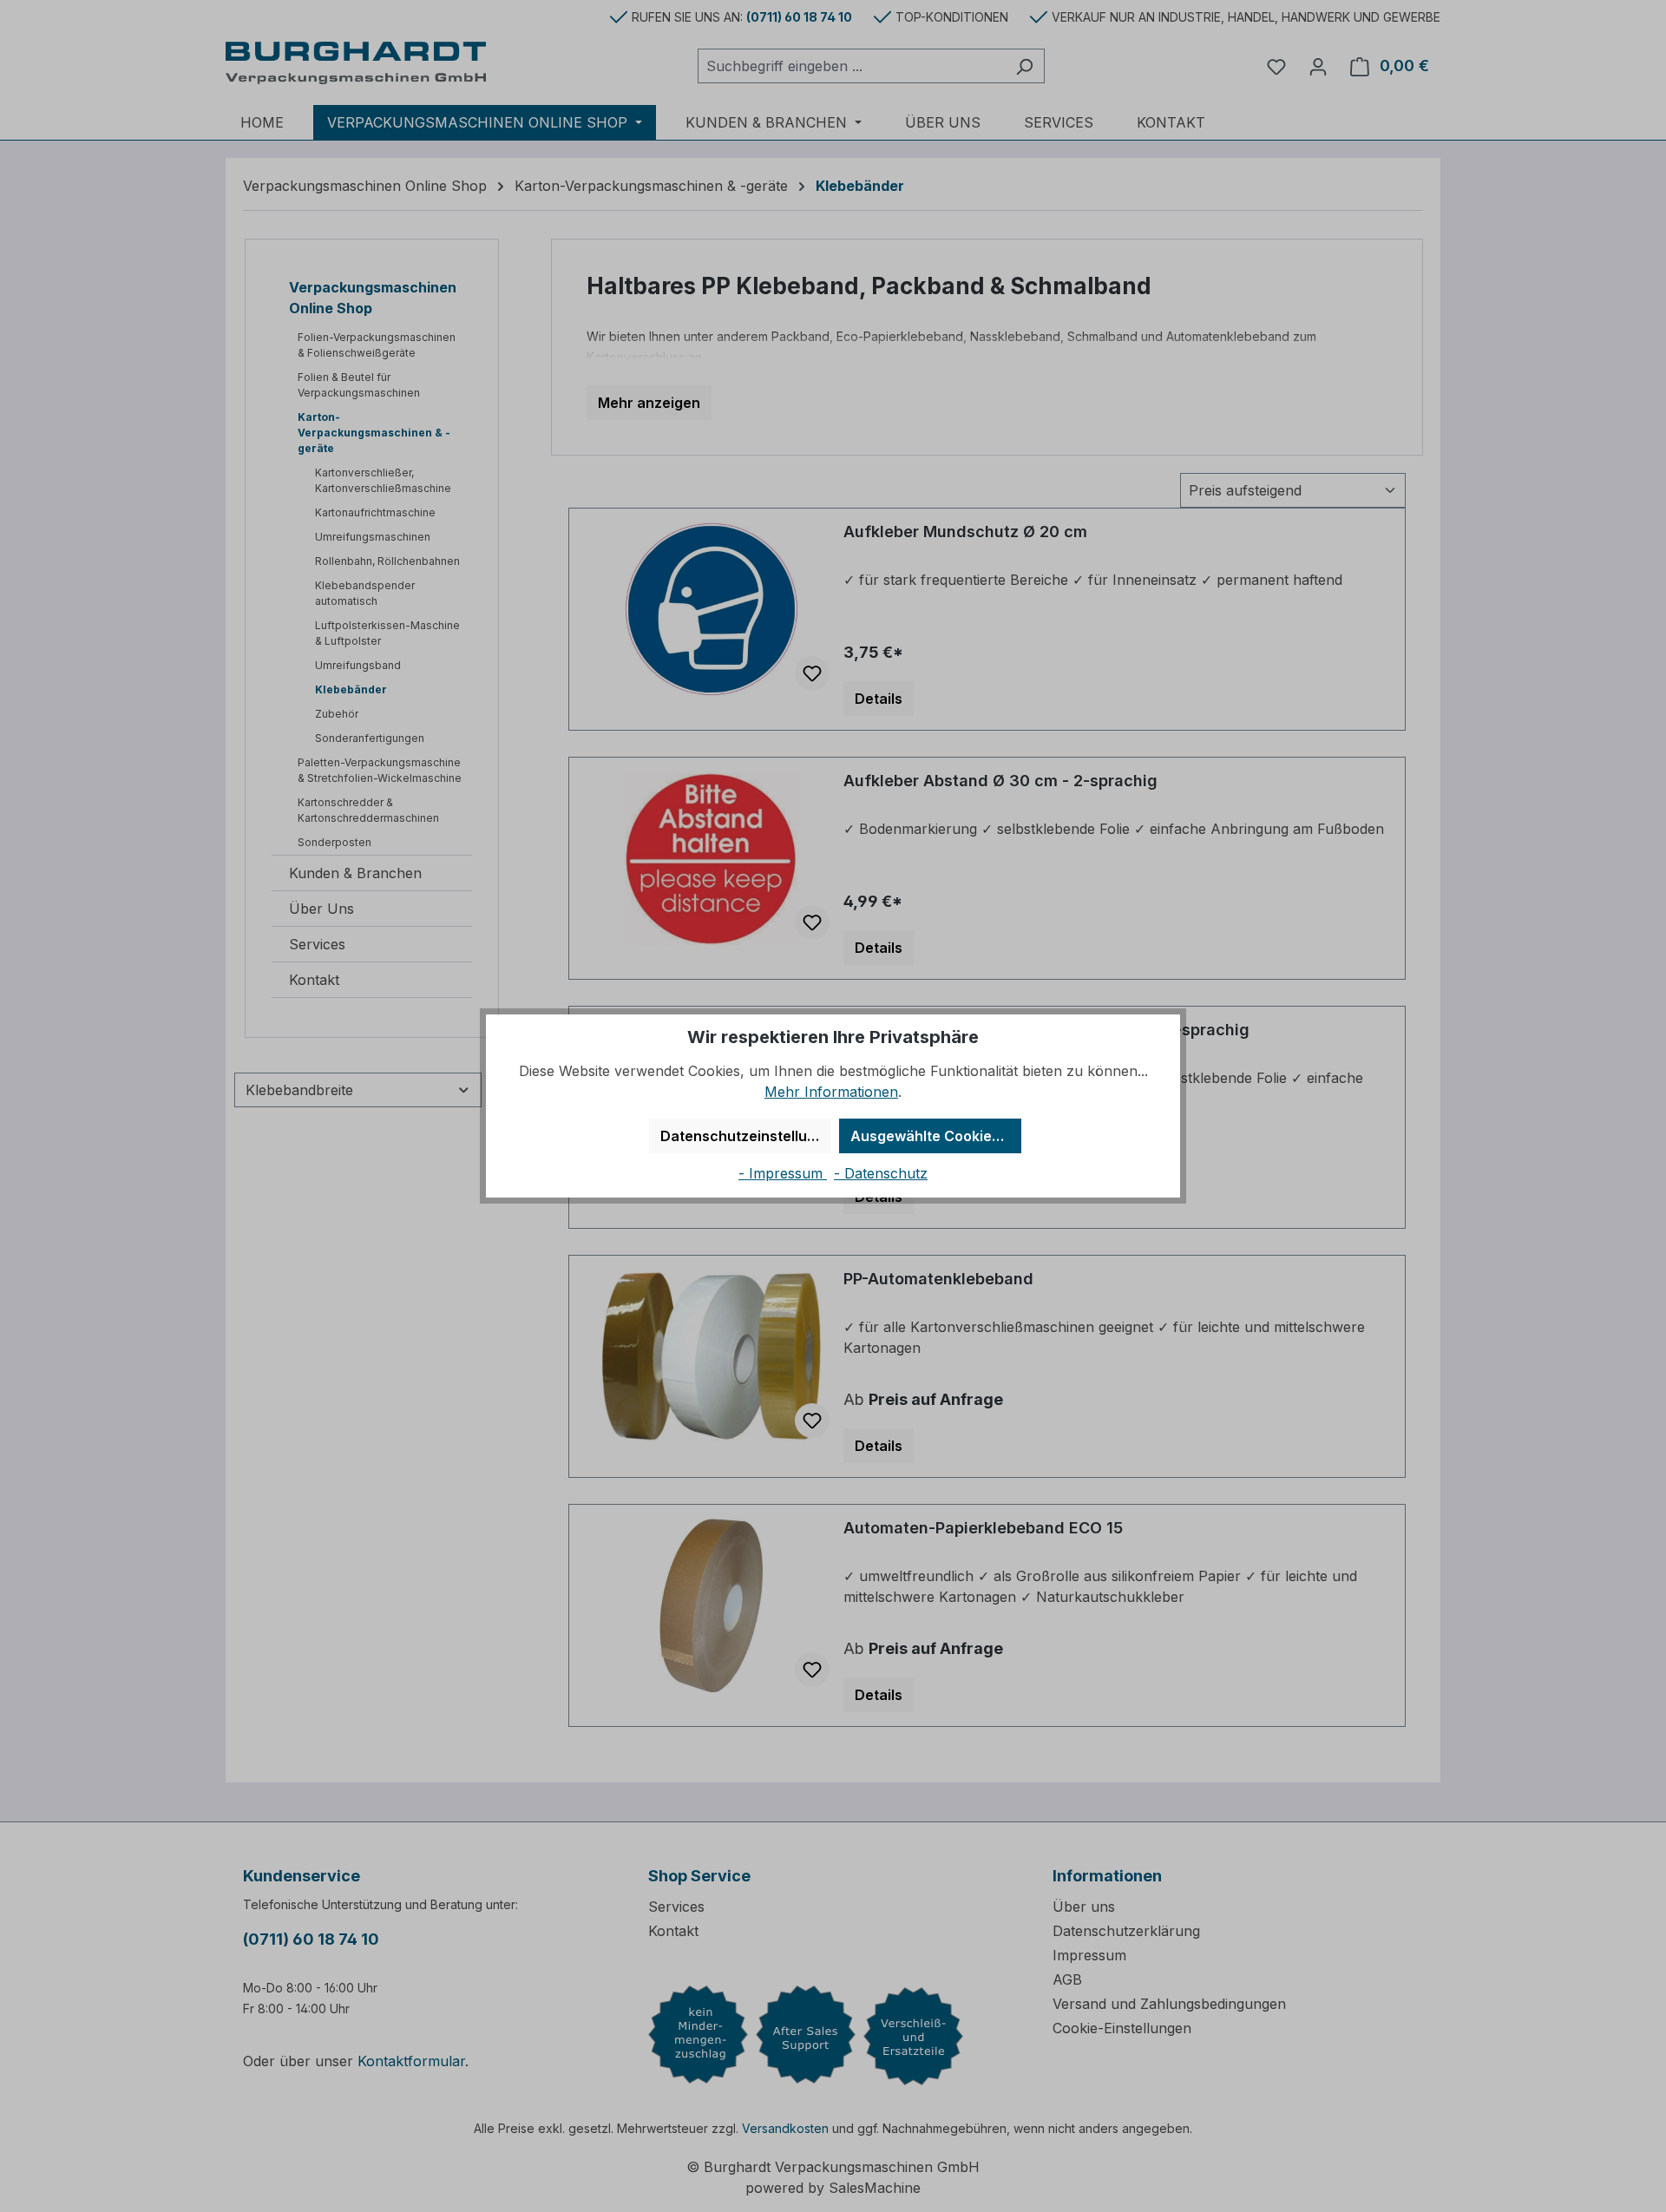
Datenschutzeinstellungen (746, 1136)
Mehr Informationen (831, 1092)
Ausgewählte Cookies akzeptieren (936, 1136)
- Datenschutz (881, 1173)
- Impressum (783, 1173)
